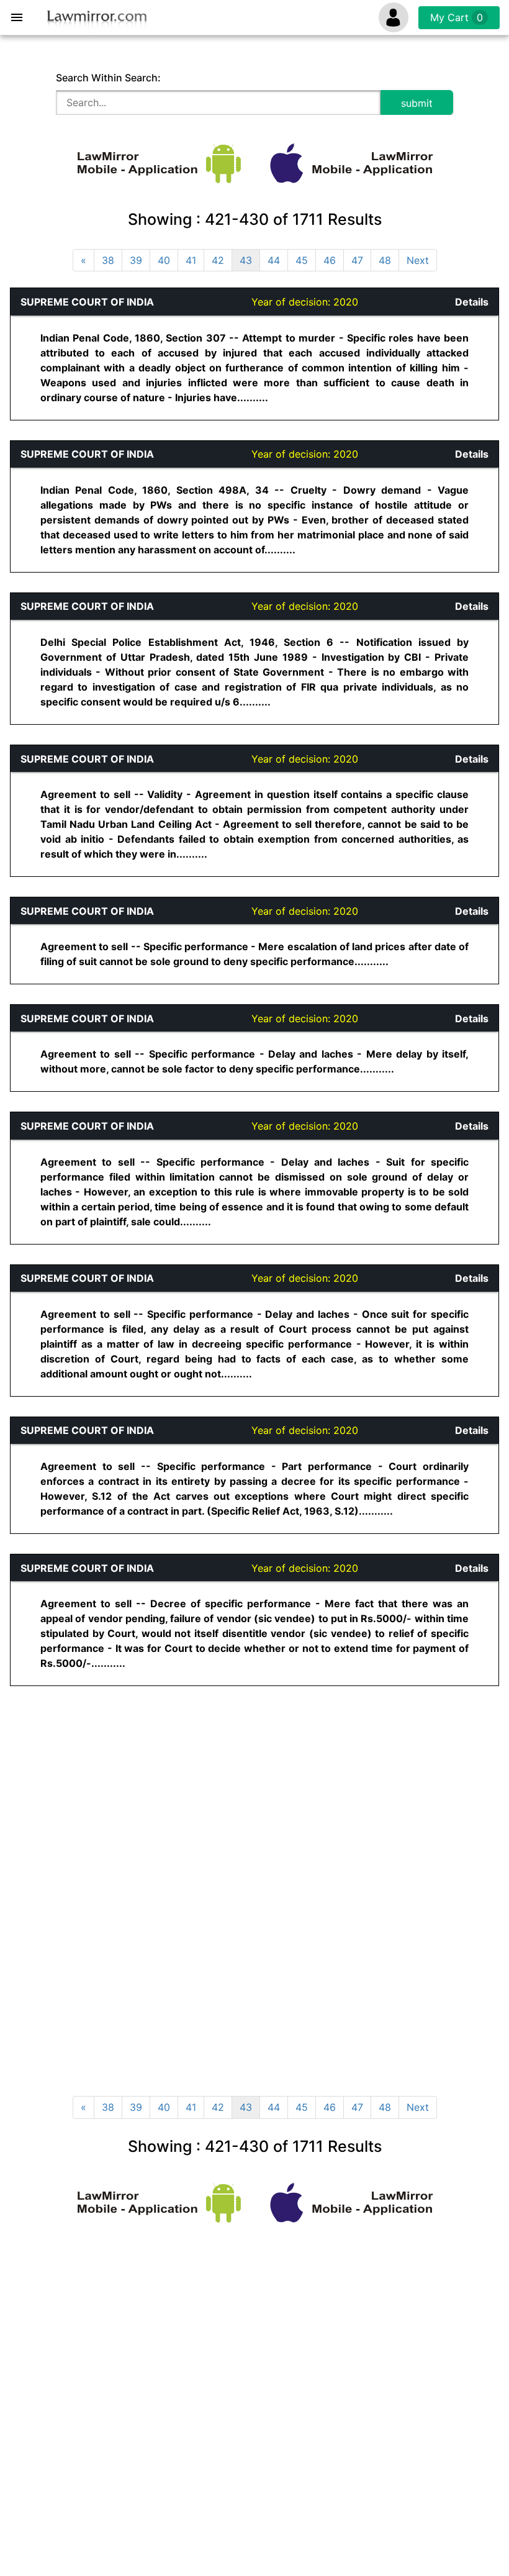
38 (108, 260)
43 (246, 260)
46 (330, 260)
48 (385, 260)
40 (164, 260)
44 (274, 260)
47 (357, 260)
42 (218, 260)
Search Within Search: (108, 78)
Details (472, 302)
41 (191, 260)
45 (302, 260)
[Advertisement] (160, 1794)
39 (136, 260)
